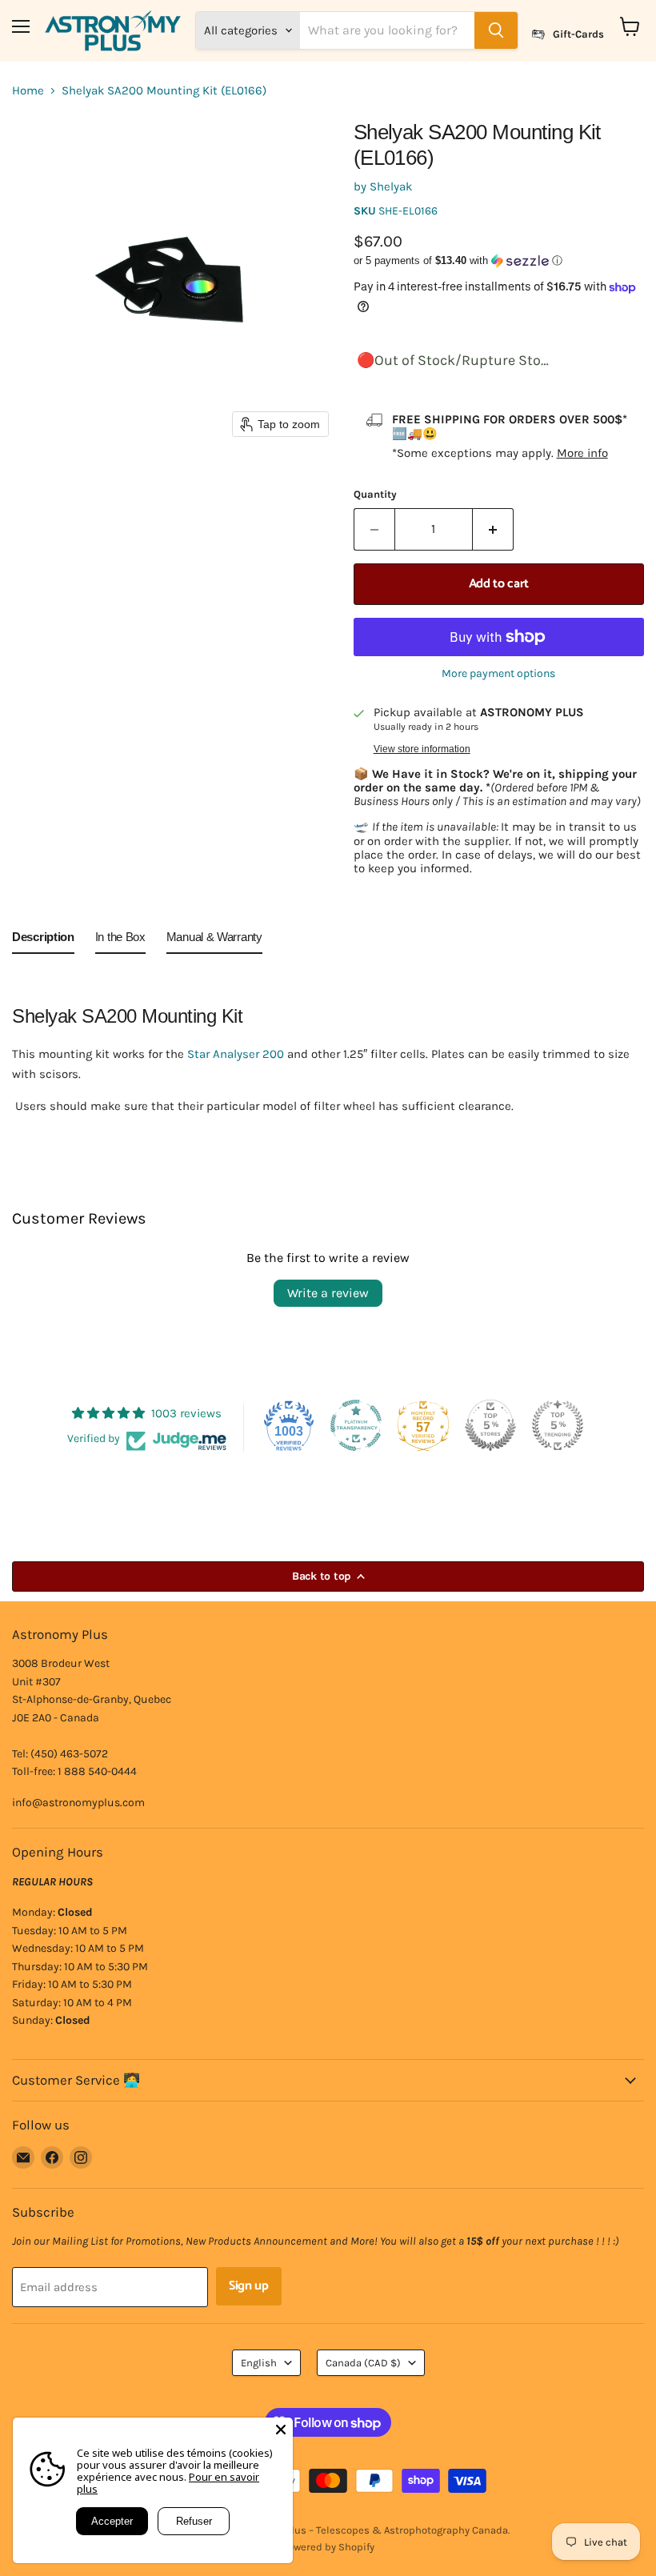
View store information (422, 749)
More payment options (498, 674)
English (259, 2363)
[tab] (43, 940)
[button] (499, 261)
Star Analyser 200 (236, 1054)
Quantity (375, 494)
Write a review (328, 1293)
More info (582, 453)
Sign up (249, 2286)
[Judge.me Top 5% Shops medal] (490, 1425)
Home (28, 91)
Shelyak (391, 186)
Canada (363, 2363)
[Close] (281, 2430)
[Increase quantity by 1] (493, 529)
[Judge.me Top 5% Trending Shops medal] (558, 1425)
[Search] (496, 30)
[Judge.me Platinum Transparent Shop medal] (356, 1425)
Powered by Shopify (328, 2547)
